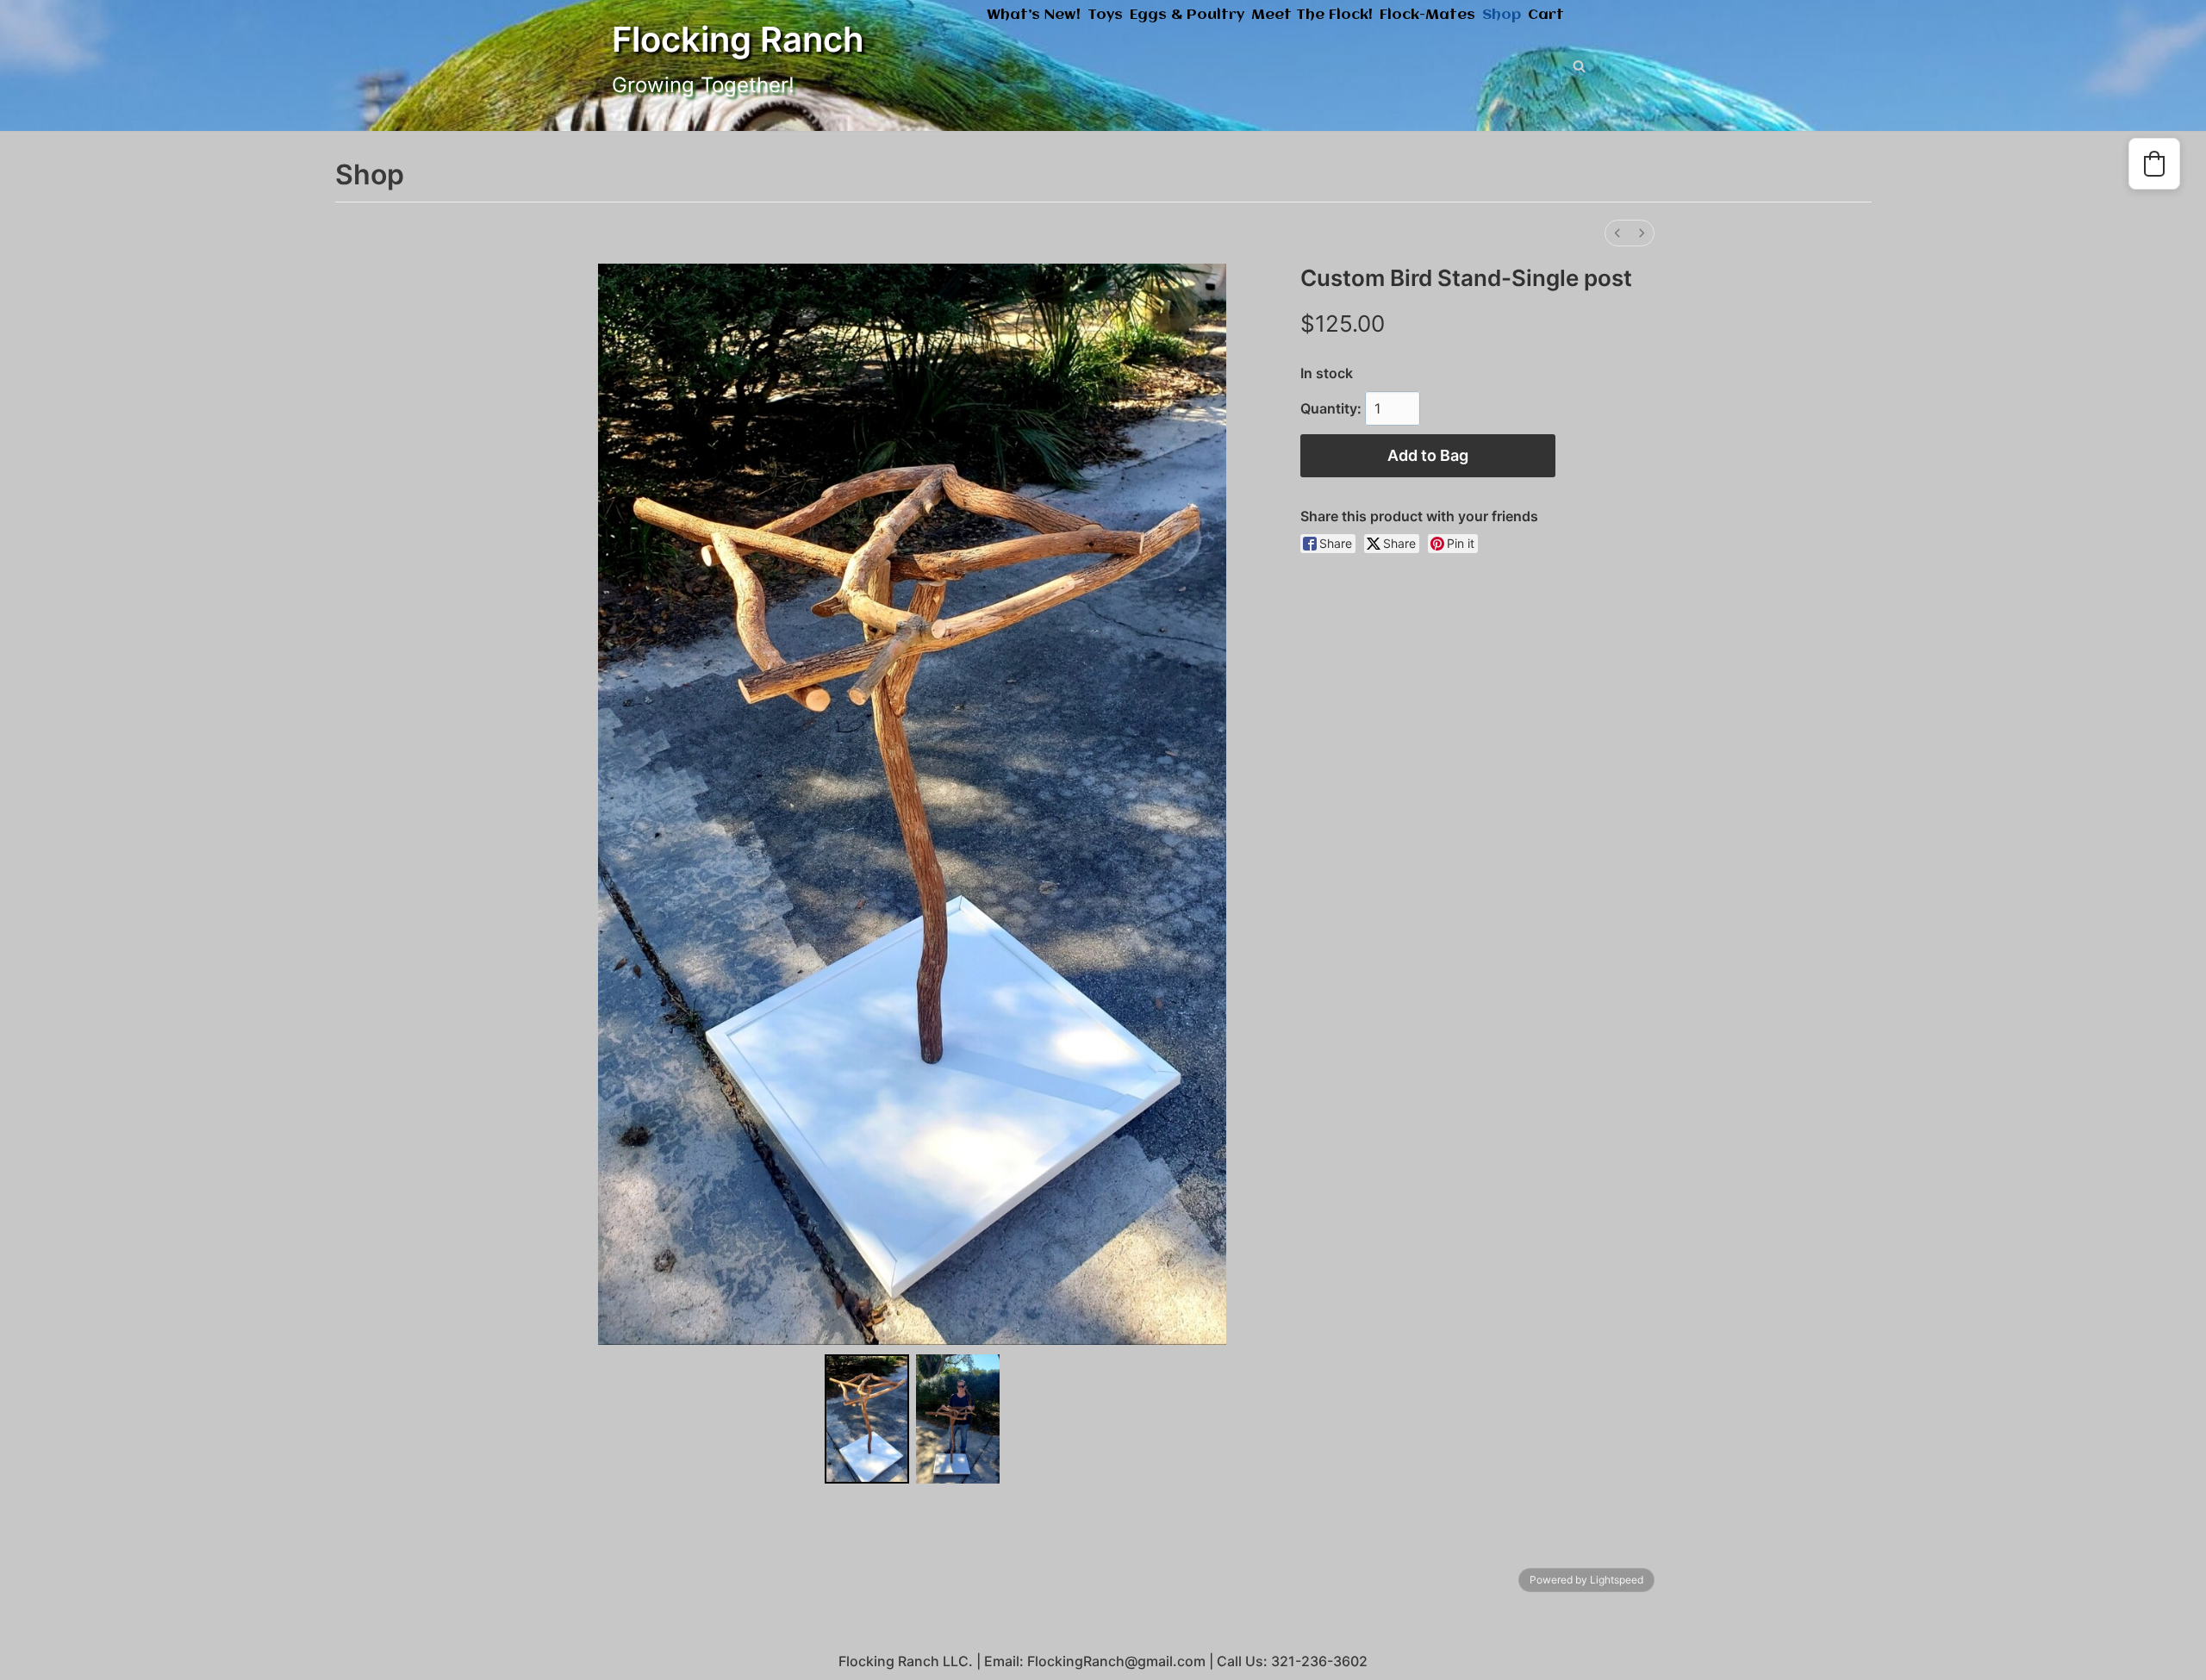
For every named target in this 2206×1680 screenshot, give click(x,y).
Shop (1502, 15)
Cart (1546, 15)
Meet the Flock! (1312, 15)
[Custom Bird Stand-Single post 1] (958, 1419)
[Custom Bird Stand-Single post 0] (867, 1419)
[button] (2154, 164)
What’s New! (1034, 15)
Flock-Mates (1427, 15)
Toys (1105, 15)
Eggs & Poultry (1187, 15)
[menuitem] (1617, 233)
